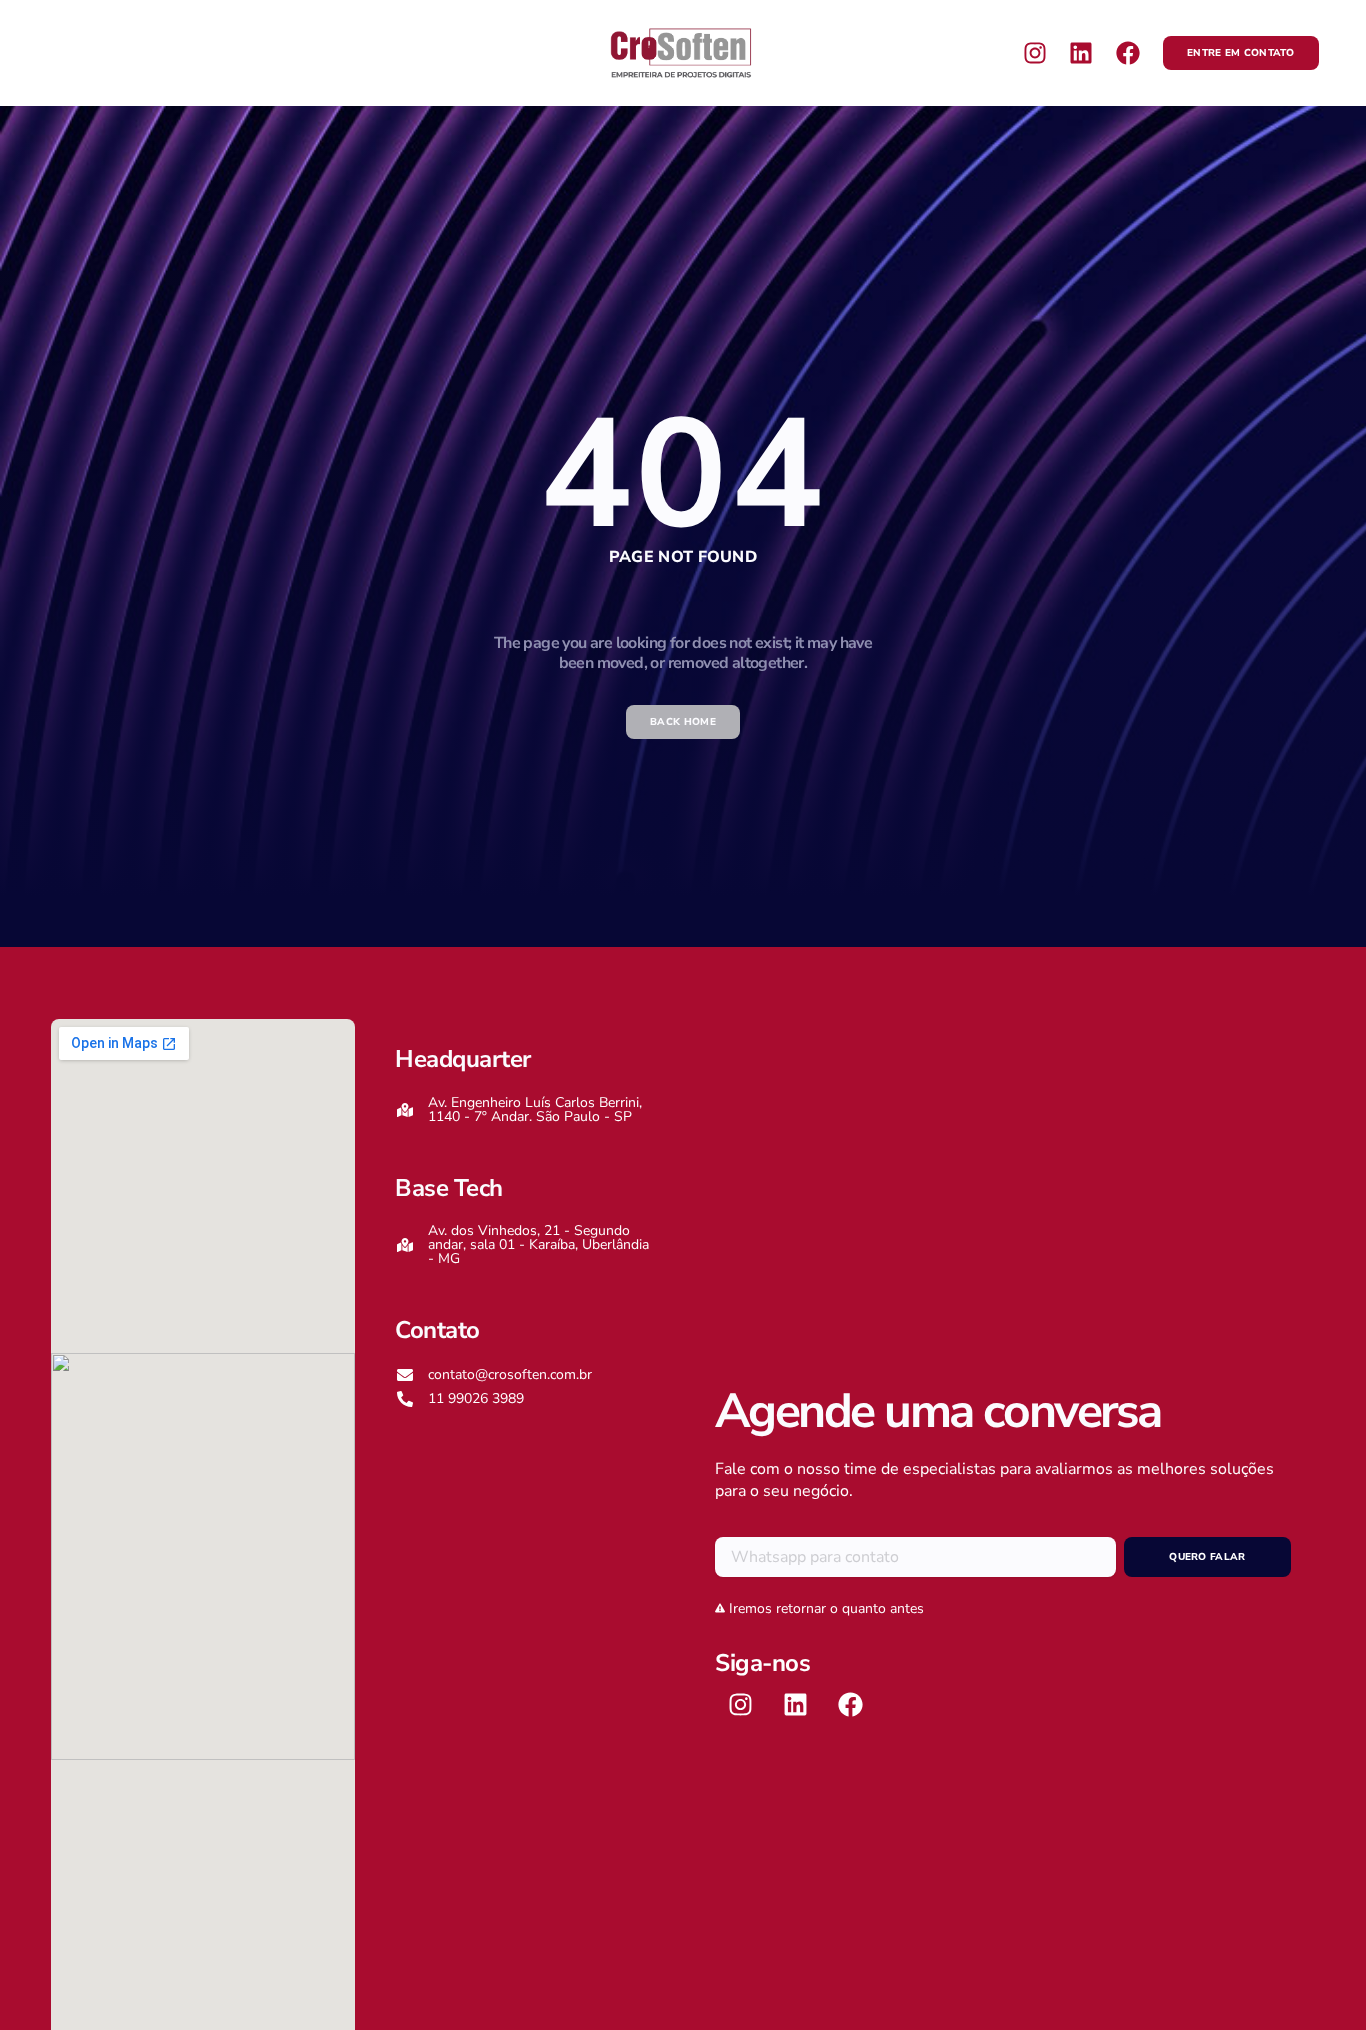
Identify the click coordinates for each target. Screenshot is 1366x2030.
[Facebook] (1128, 53)
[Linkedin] (1081, 53)
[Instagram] (1035, 53)
